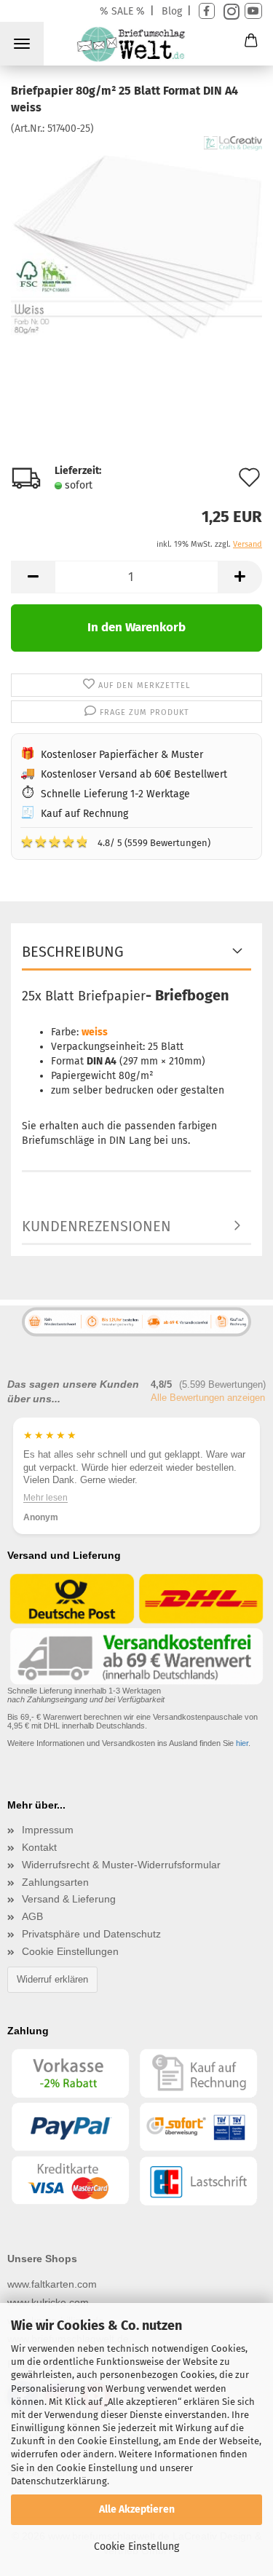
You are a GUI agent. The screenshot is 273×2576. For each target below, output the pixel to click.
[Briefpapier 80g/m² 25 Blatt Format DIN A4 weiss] (136, 244)
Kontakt (39, 1847)
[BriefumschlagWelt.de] (136, 47)
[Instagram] (230, 11)
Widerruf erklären (52, 1979)
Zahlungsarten (55, 1882)
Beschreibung (73, 952)
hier (242, 1743)
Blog (172, 11)
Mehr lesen (45, 1497)
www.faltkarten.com (52, 2284)
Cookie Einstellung (136, 2547)
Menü (22, 44)
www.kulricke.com (48, 2302)
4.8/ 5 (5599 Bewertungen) (115, 842)
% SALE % (122, 11)
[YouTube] (253, 11)
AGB (32, 1916)
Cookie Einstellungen (70, 1951)
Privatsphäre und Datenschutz (91, 1934)
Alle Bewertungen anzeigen (208, 1398)
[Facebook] (207, 11)
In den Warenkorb (136, 627)
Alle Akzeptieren (137, 2509)
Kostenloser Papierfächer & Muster (122, 755)
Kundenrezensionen (96, 1226)
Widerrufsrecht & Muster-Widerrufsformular (121, 1865)
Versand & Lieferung (69, 1899)
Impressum (48, 1830)
